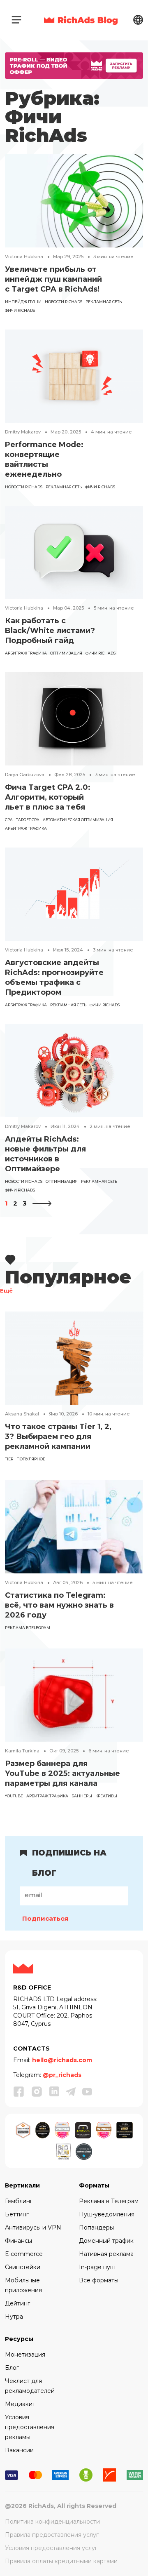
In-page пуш (97, 2267)
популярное (31, 1459)
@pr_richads (62, 2075)
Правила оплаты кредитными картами (61, 2561)
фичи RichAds (20, 310)
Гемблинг (19, 2201)
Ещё (6, 1291)
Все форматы (99, 2280)
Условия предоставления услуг (51, 2548)
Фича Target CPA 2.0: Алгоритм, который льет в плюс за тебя (48, 797)
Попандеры (96, 2228)
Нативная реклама (106, 2254)
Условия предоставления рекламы (30, 2427)
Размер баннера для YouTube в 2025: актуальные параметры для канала (62, 1773)
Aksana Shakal (22, 1414)
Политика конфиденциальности (52, 2522)
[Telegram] (71, 2092)
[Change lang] (138, 20)
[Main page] (81, 20)
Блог (12, 2368)
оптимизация (66, 653)
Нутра (14, 2317)
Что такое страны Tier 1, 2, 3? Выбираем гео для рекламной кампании (58, 1436)
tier (9, 1459)
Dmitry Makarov (23, 432)
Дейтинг (17, 2303)
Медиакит (20, 2404)
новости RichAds (64, 302)
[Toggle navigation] (16, 20)
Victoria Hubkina (24, 257)
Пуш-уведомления (107, 2214)
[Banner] (74, 65)
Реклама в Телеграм (109, 2201)
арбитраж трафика (26, 653)
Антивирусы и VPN (33, 2228)
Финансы (18, 2241)
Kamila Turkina (22, 1751)
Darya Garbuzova (25, 775)
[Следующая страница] (42, 1203)
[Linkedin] (54, 2092)
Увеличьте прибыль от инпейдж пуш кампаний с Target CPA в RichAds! (53, 279)
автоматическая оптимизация (78, 820)
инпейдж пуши (23, 302)
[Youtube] (87, 2092)
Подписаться (45, 1918)
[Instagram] (37, 2091)
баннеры (82, 1796)
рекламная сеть (104, 302)
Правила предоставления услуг (52, 2535)
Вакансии (19, 2450)
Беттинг (17, 2214)
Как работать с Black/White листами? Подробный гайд (50, 631)
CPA (9, 820)
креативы (106, 1796)
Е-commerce (24, 2254)
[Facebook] (19, 2091)
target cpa (28, 820)
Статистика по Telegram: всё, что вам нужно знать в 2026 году (59, 1605)
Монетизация (25, 2355)
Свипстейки (23, 2267)
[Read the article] (74, 200)
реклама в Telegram (28, 1628)
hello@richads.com (62, 2060)
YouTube (14, 1796)
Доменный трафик (106, 2241)
